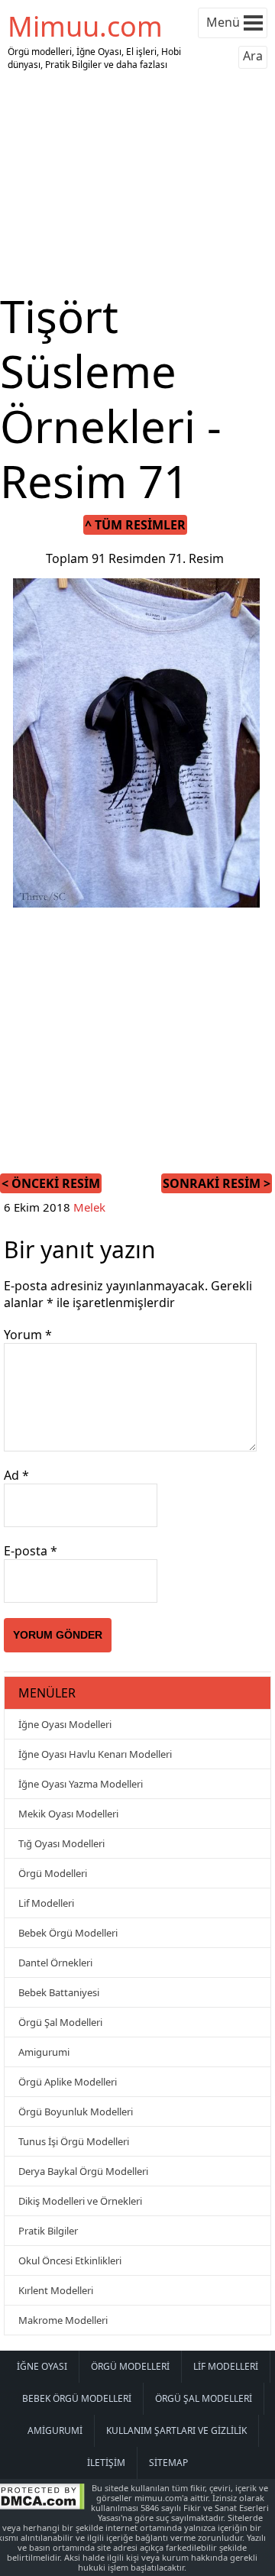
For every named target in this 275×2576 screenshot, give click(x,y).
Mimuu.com (85, 26)
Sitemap (168, 2463)
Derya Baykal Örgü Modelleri (83, 2171)
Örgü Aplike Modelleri (68, 2082)
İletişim (106, 2463)
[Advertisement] (137, 182)
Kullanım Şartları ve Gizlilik (176, 2430)
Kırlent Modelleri (56, 2290)
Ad (16, 1475)
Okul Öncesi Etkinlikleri (70, 2260)
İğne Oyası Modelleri (65, 1724)
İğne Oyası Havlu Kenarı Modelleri (95, 1754)
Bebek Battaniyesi (59, 1992)
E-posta (31, 1551)
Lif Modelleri (46, 1903)
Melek (89, 1207)
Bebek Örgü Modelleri (68, 1933)
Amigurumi (44, 2052)
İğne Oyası (42, 2366)
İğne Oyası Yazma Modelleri (81, 1784)
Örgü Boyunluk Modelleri (76, 2112)
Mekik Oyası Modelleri (68, 1814)
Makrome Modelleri (63, 2320)
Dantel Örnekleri (55, 1963)
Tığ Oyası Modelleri (61, 1843)
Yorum (28, 1335)
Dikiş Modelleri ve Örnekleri (80, 2201)
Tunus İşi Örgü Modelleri (74, 2141)
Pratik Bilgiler (48, 2231)
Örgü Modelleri (53, 1873)
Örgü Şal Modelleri (60, 2022)
